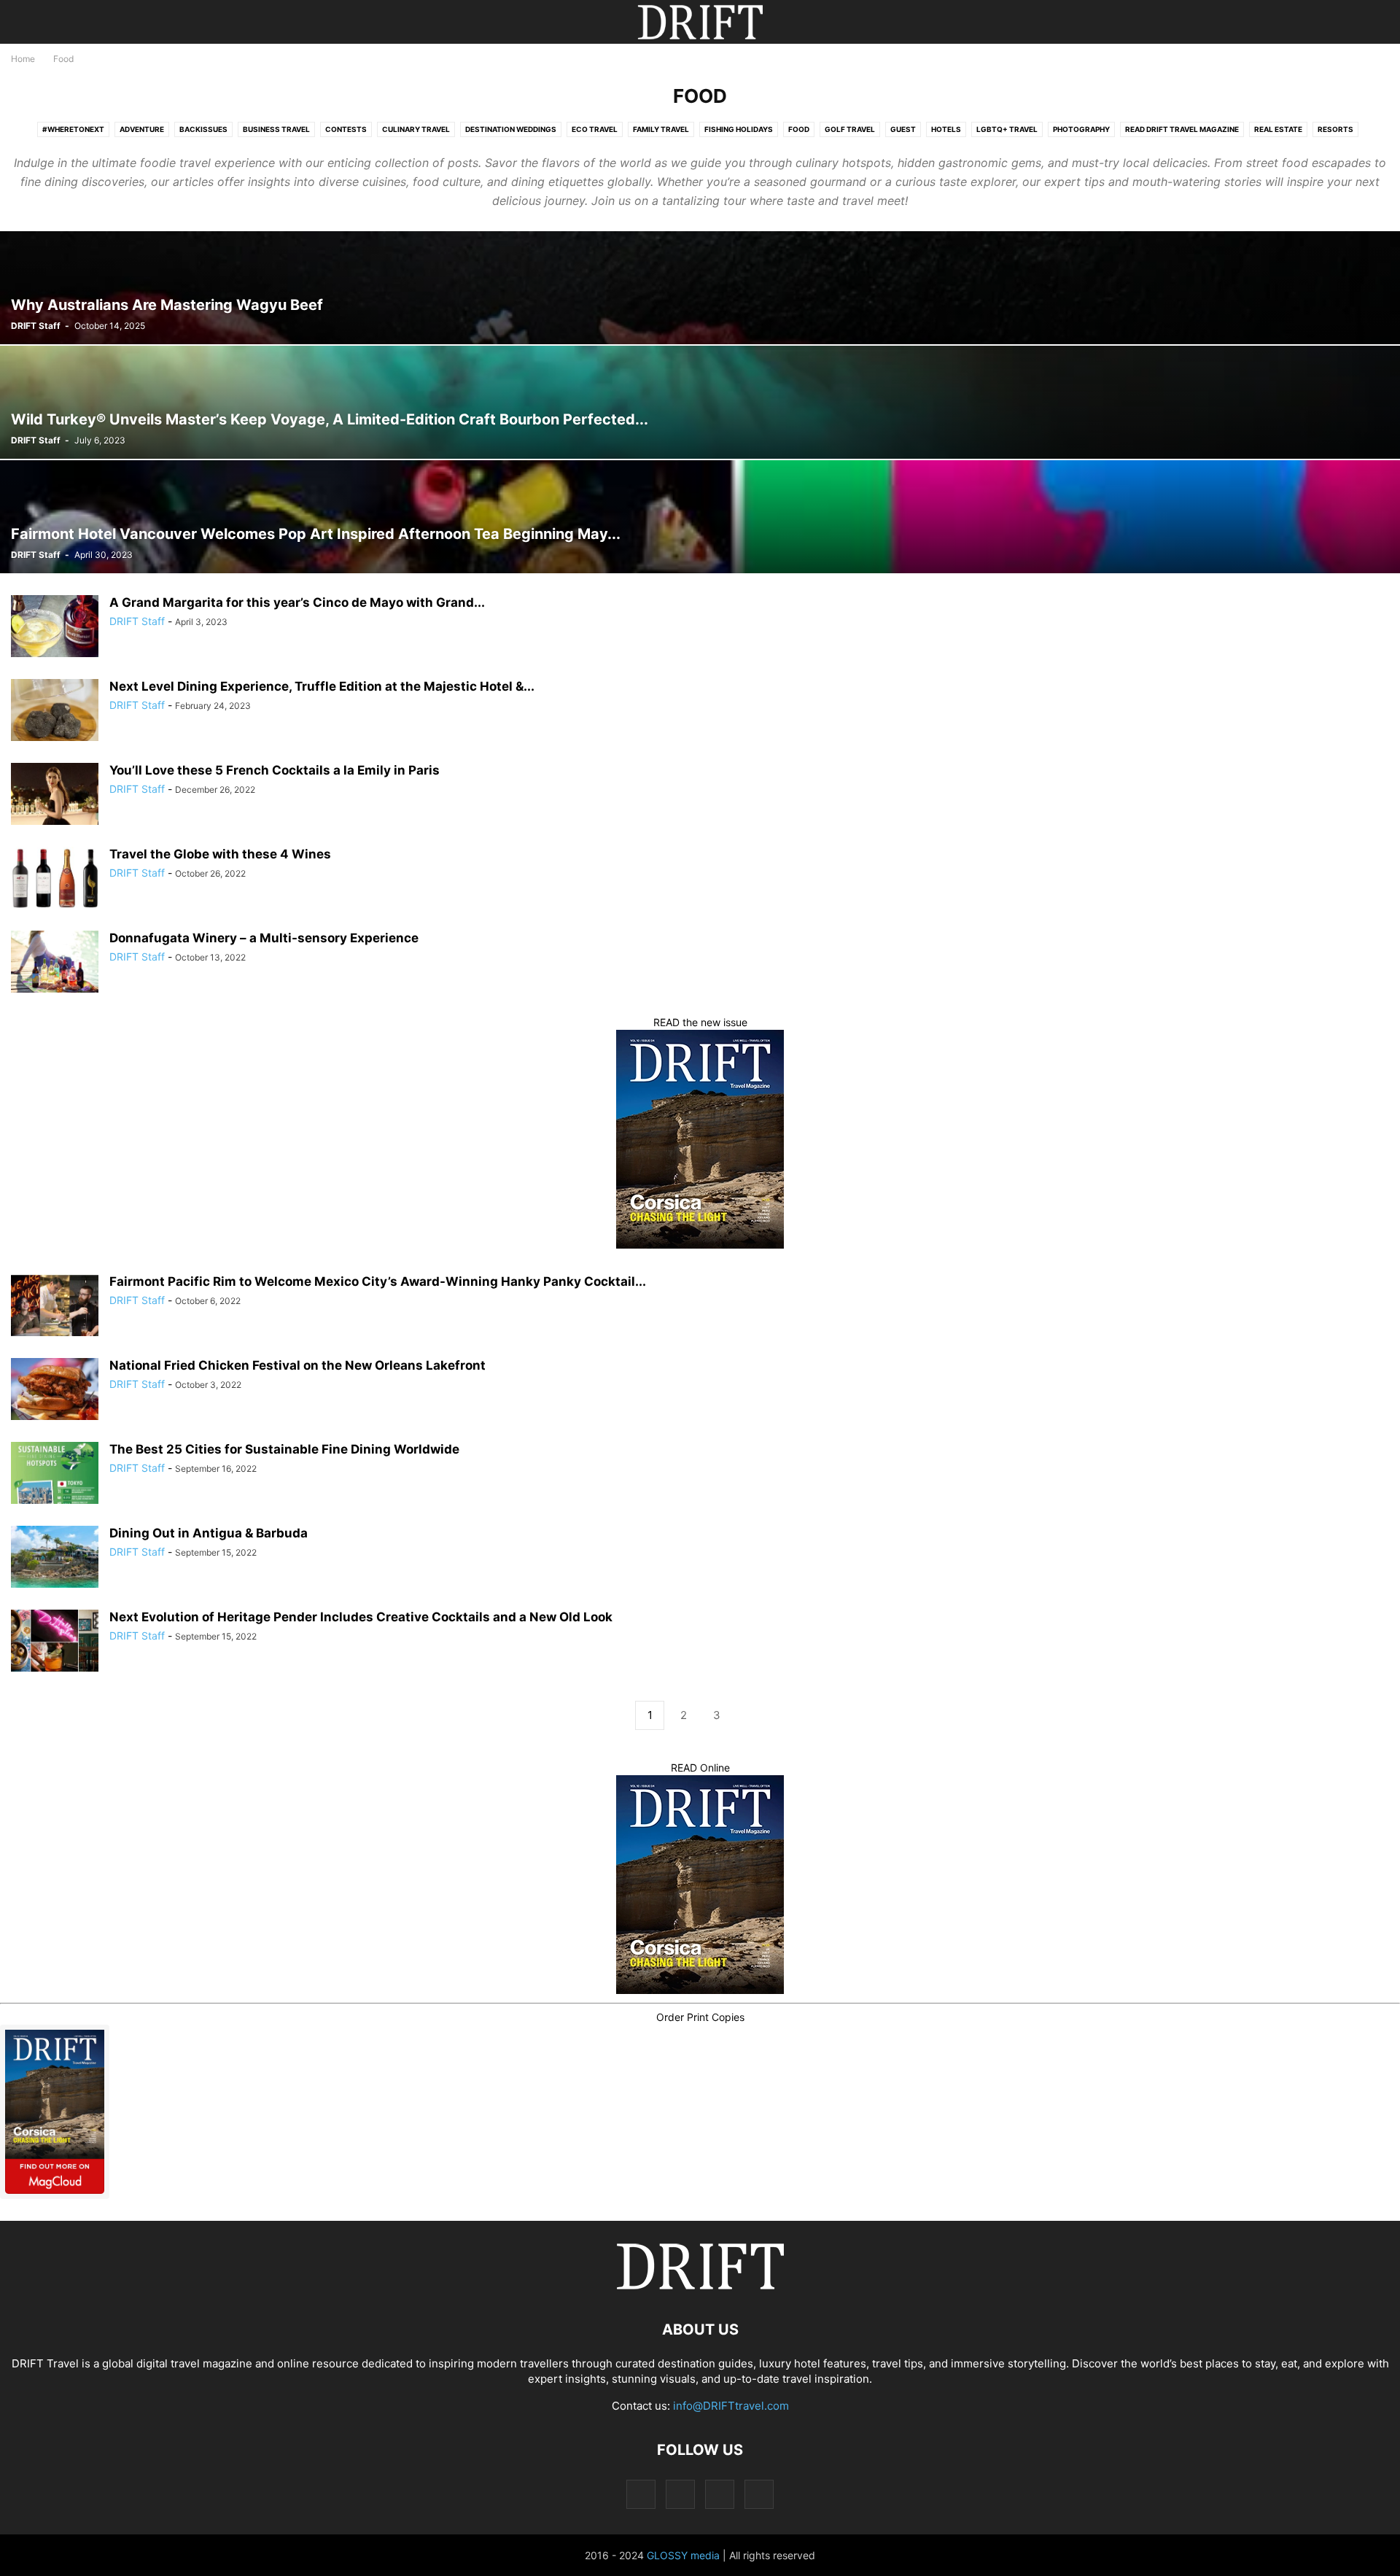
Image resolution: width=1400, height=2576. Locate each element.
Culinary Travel (416, 129)
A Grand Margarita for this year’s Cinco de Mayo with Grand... (297, 602)
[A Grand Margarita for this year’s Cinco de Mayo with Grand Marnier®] (55, 628)
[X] (720, 2494)
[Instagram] (680, 2494)
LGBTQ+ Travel (1007, 129)
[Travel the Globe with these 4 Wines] (55, 880)
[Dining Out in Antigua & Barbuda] (55, 1559)
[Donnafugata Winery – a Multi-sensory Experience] (55, 963)
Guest (903, 129)
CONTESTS (346, 129)
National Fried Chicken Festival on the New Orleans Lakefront (297, 1365)
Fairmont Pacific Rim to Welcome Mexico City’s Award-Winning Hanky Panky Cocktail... (378, 1281)
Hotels (946, 129)
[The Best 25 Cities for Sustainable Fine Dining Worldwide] (55, 1475)
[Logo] (700, 2285)
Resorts (1335, 129)
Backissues (203, 129)
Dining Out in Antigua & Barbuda (209, 1533)
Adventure (142, 129)
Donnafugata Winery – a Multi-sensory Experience (264, 938)
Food (799, 129)
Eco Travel (595, 129)
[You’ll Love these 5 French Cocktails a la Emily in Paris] (55, 796)
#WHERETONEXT (73, 129)
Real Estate (1278, 129)
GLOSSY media (683, 2555)
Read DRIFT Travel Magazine (1182, 129)
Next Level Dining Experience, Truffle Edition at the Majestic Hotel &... (322, 686)
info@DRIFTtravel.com (731, 2406)
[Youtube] (759, 2494)
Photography (1081, 129)
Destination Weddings (511, 129)
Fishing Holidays (739, 129)
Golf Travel (850, 129)
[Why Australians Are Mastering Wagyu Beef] (700, 288)
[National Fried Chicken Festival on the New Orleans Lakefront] (55, 1391)
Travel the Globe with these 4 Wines (220, 854)
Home (23, 59)
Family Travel (661, 129)
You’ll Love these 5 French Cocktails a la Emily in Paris (275, 770)
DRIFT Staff (36, 326)
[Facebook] (641, 2494)
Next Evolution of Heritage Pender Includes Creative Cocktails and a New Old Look (361, 1617)
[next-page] (750, 1716)
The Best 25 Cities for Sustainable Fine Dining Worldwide (286, 1449)
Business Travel (276, 129)
